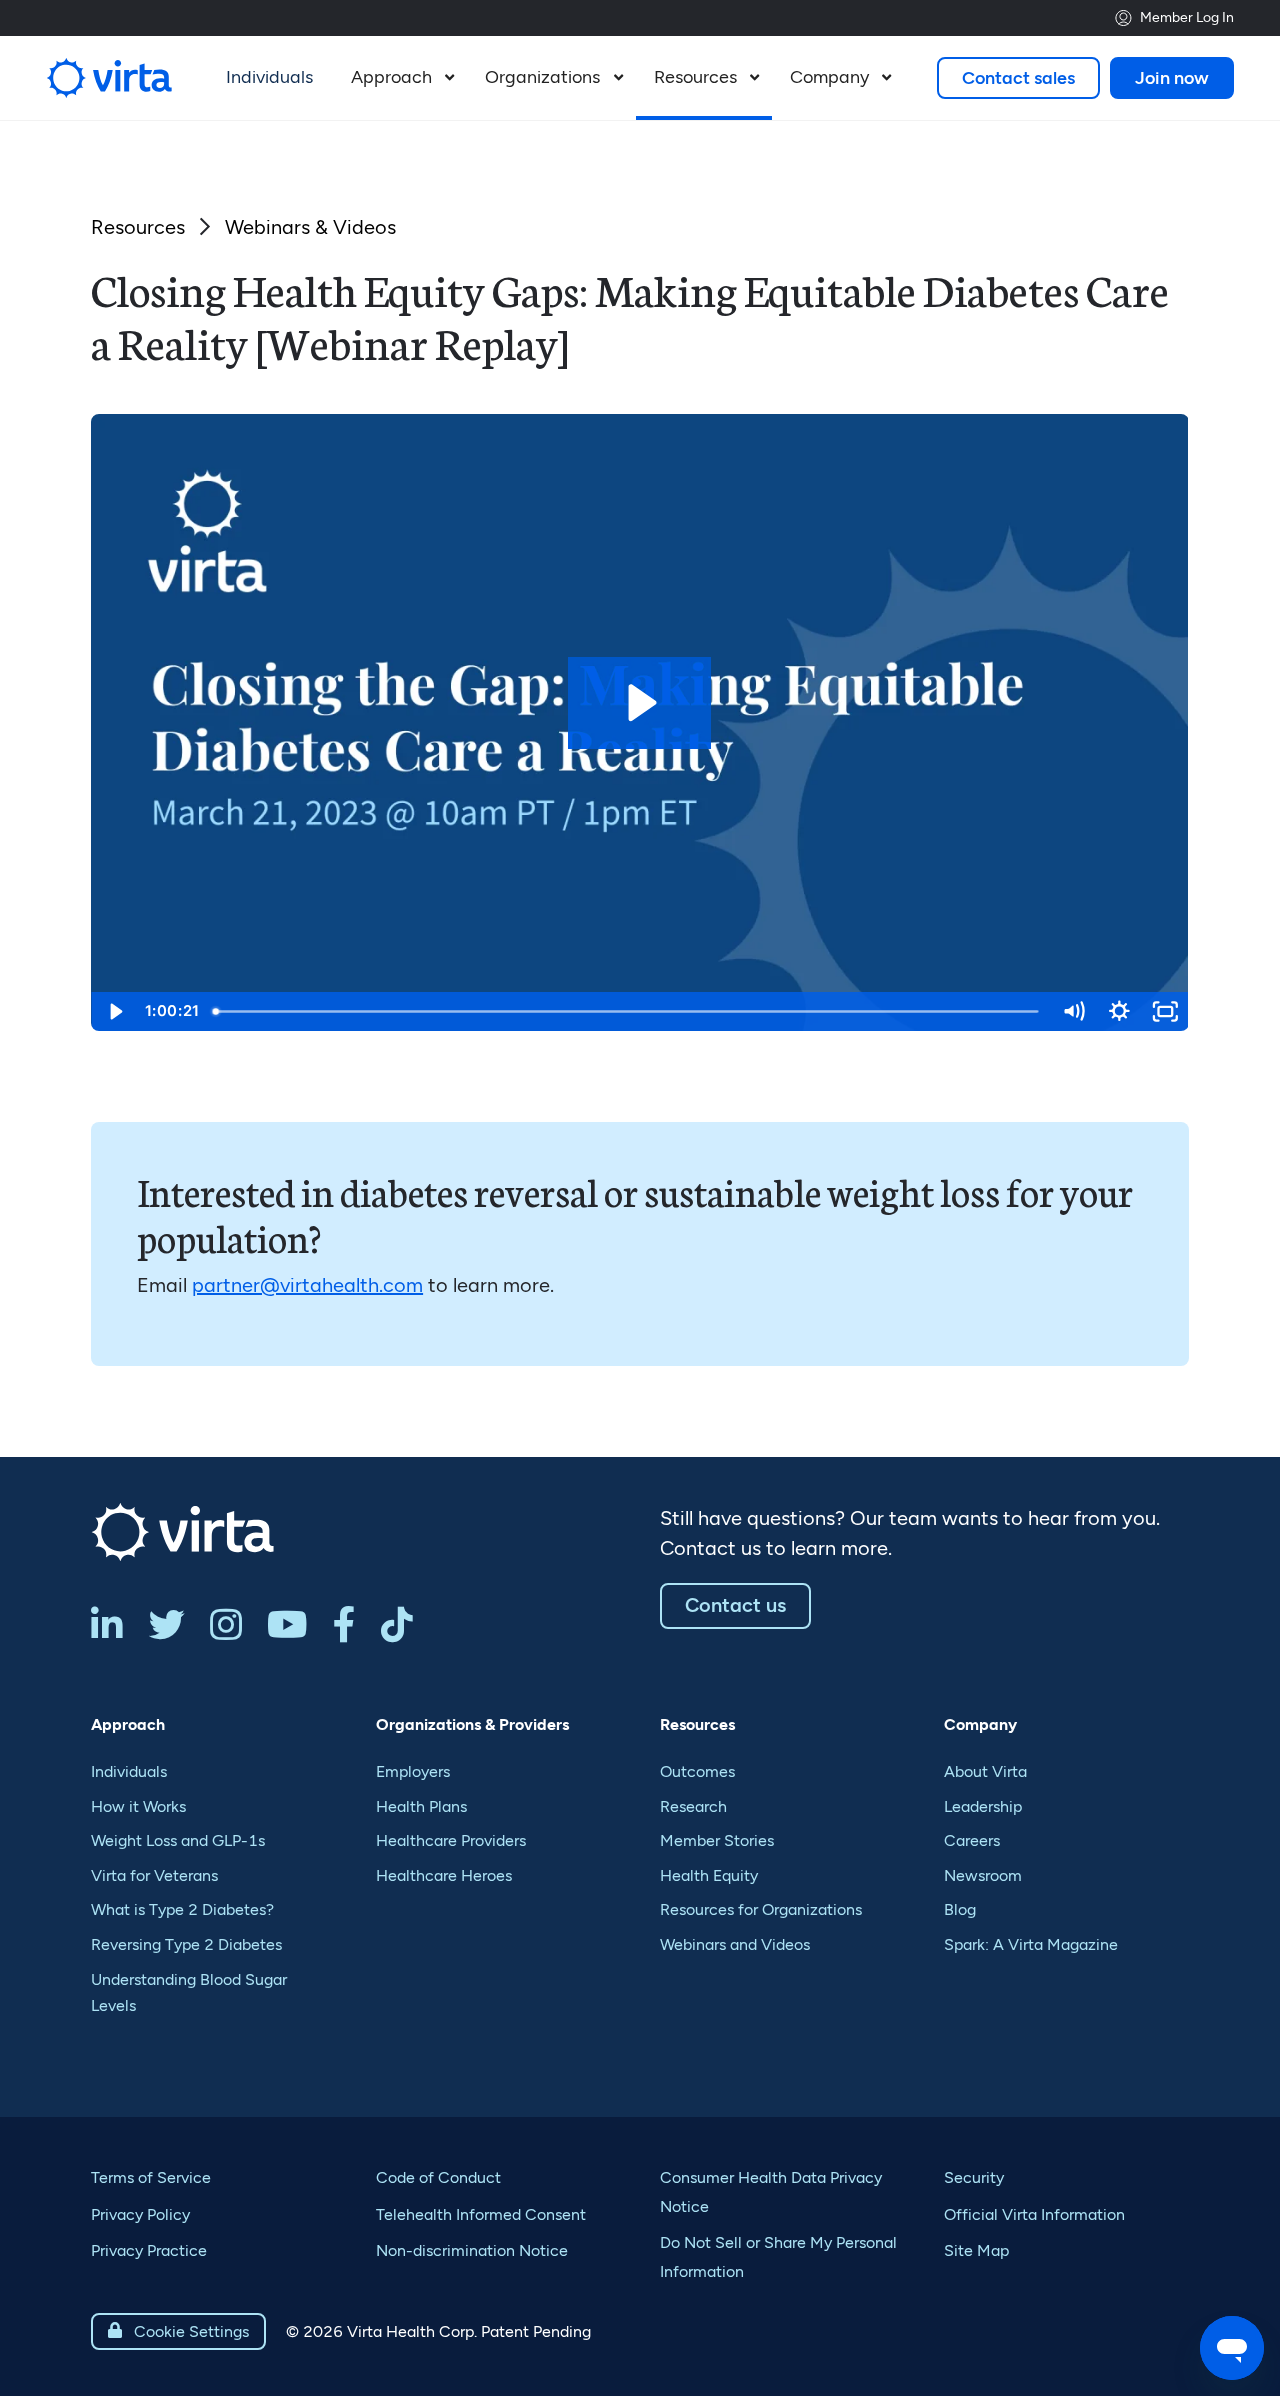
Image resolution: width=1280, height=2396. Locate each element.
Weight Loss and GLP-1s (178, 1840)
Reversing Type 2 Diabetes (186, 1944)
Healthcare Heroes (444, 1875)
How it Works (138, 1806)
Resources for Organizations (761, 1909)
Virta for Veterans (154, 1875)
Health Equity (709, 1875)
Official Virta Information (1034, 2214)
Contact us (735, 1605)
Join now (1172, 78)
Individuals (129, 1771)
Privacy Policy (140, 2214)
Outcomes (697, 1771)
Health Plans (421, 1806)
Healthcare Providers (451, 1840)
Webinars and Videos (735, 1944)
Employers (413, 1771)
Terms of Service (151, 2177)
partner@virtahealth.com (307, 1285)
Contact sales (1018, 78)
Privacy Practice (149, 2250)
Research (693, 1806)
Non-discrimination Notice (472, 2250)
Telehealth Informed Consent (481, 2214)
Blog (960, 1909)
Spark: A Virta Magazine (1031, 1944)
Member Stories (717, 1840)
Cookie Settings (178, 2331)
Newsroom (983, 1875)
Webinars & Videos (310, 227)
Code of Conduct (438, 2177)
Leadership (983, 1806)
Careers (972, 1840)
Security (974, 2177)
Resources (138, 227)
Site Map (976, 2250)
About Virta (985, 1771)
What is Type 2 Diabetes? (182, 1909)
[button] (400, 78)
